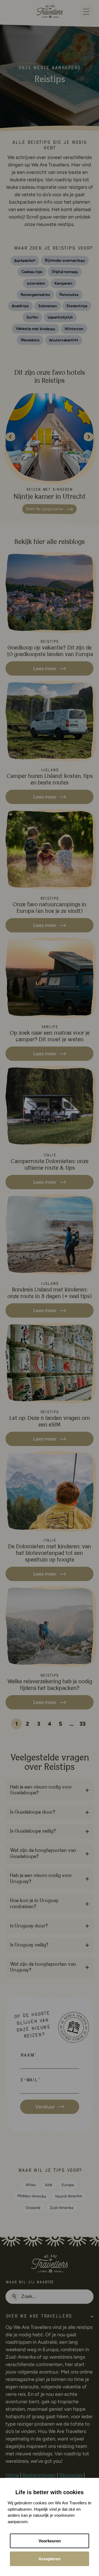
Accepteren (50, 2559)
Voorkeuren (50, 2541)
